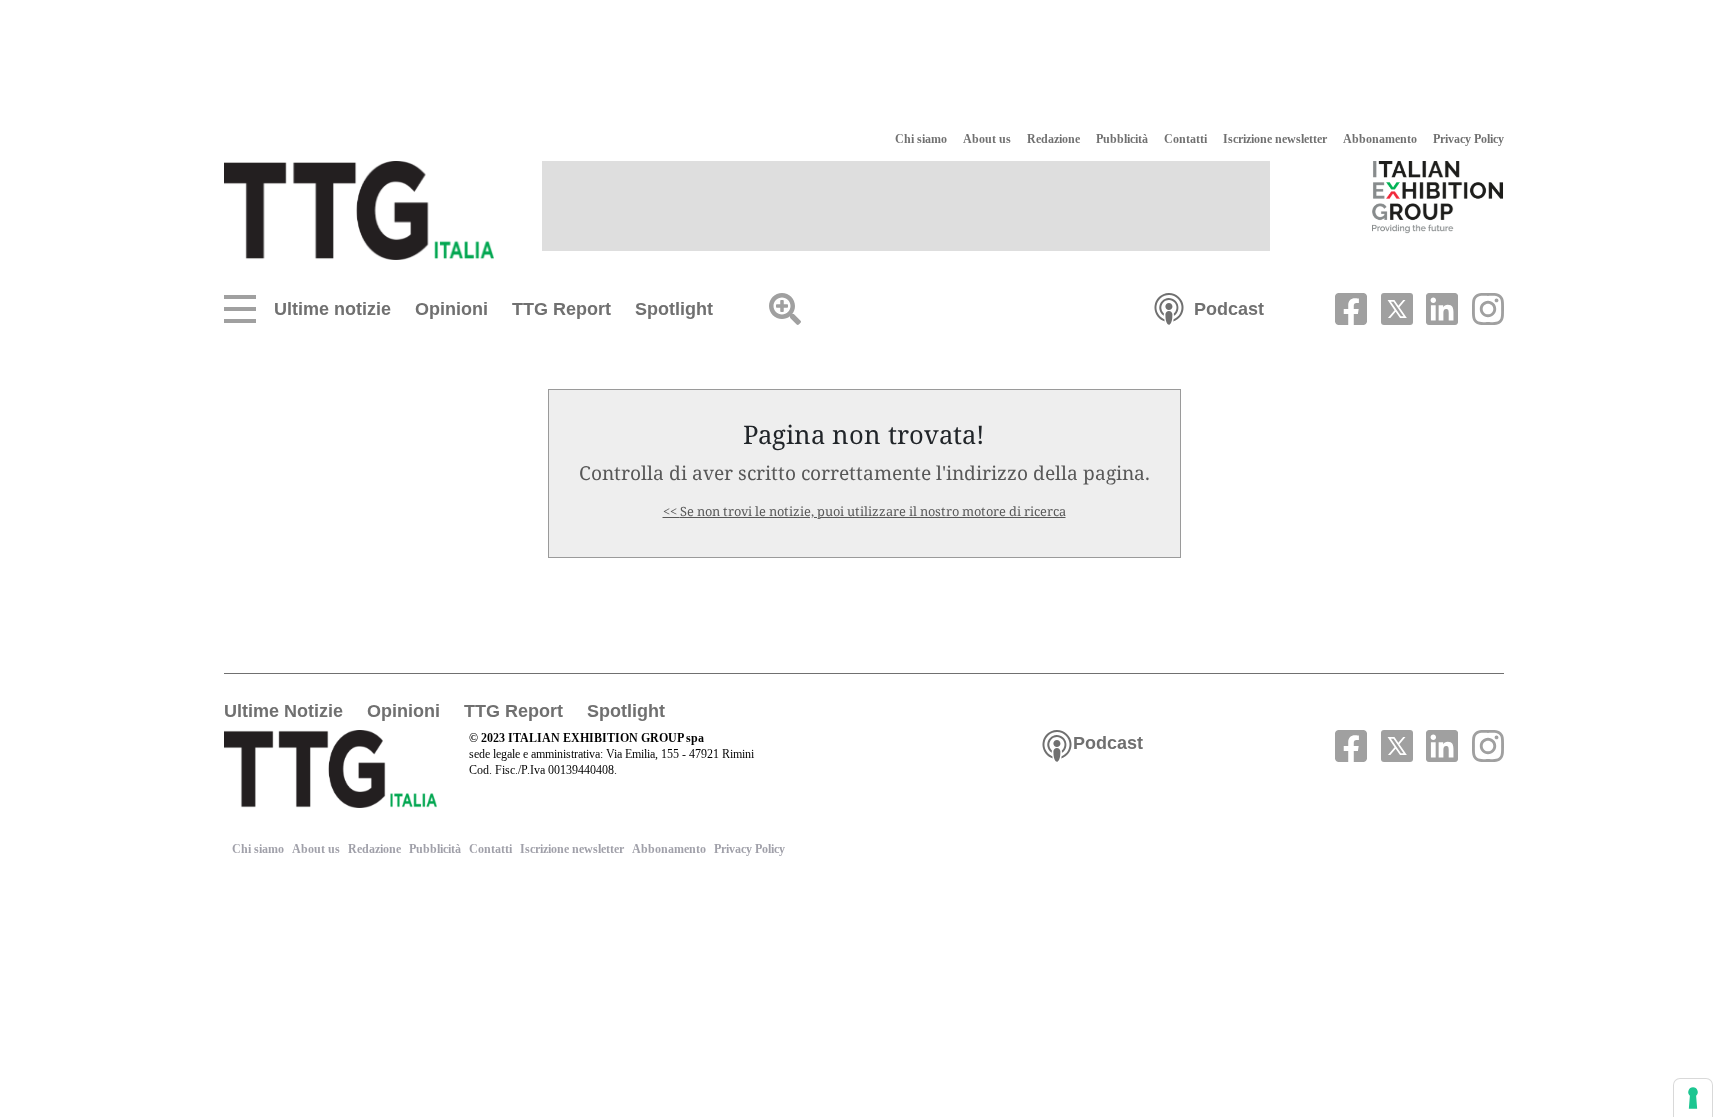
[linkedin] (1440, 307)
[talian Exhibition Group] (1438, 196)
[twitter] (1394, 307)
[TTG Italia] (359, 209)
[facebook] (1349, 307)
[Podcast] (1169, 307)
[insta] (1483, 307)
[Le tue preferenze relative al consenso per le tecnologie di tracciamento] (1693, 1098)
